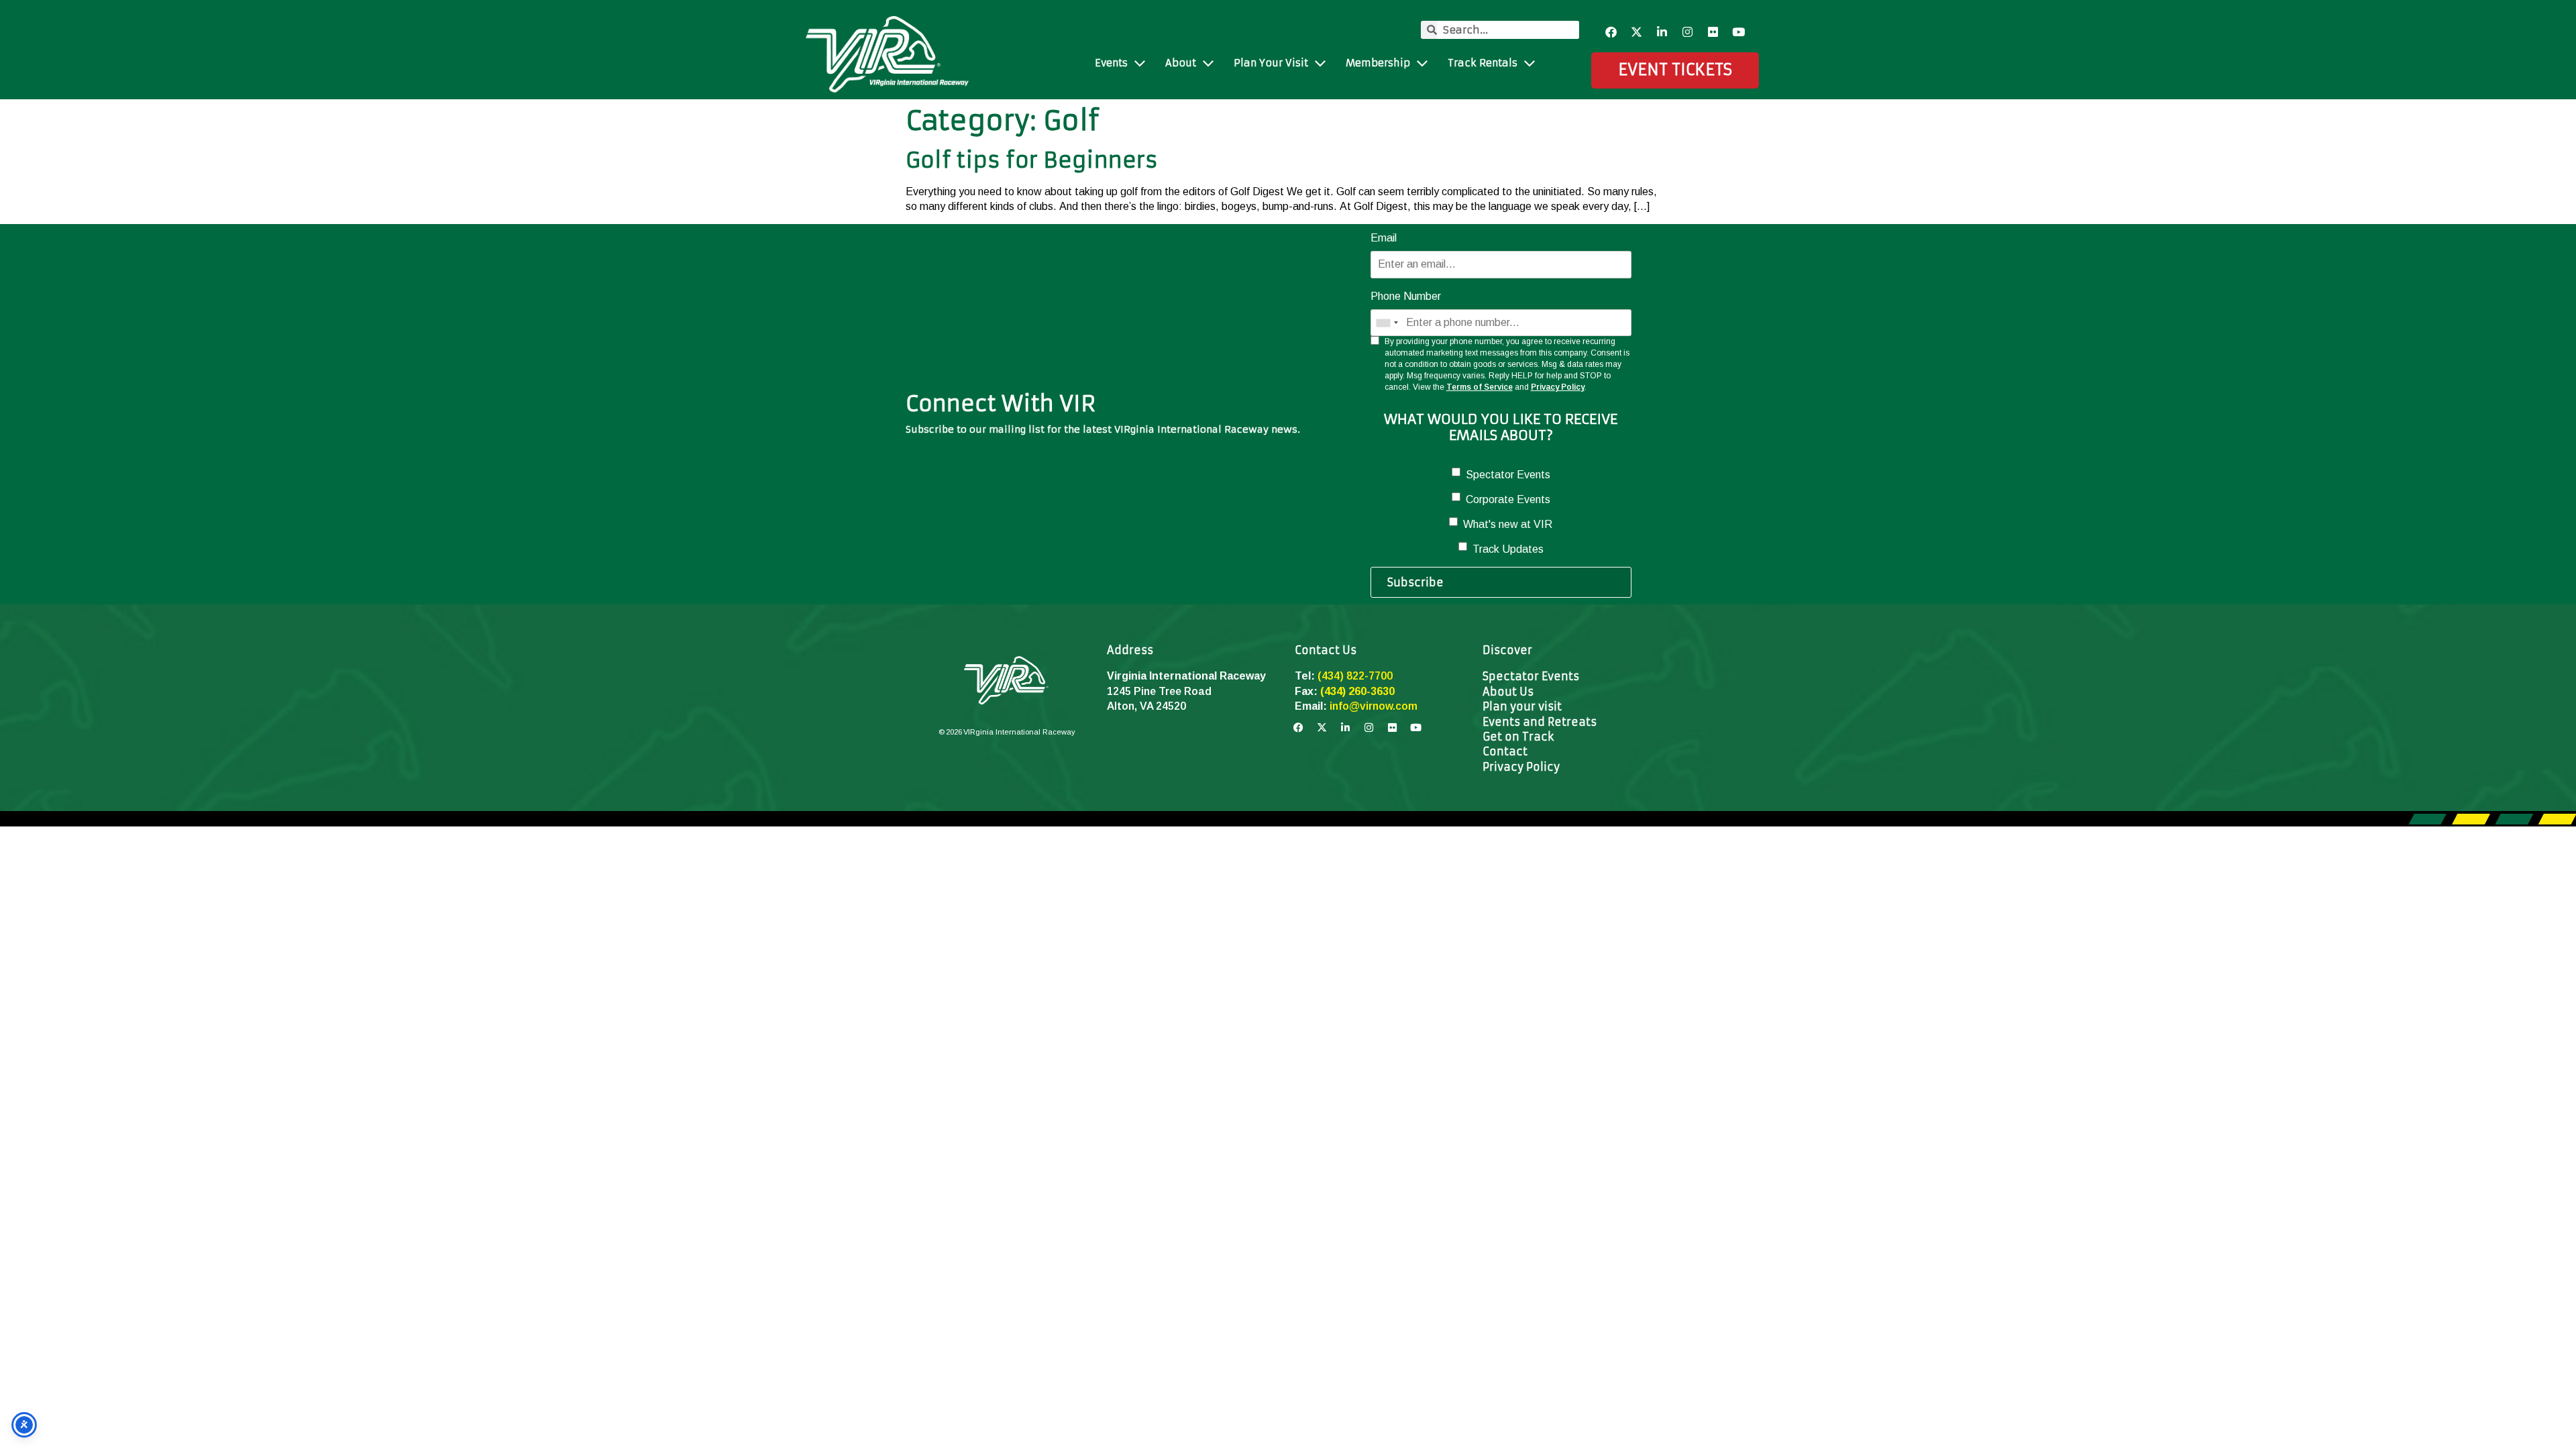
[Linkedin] (1662, 32)
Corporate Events (1508, 499)
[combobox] (1387, 323)
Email (1384, 238)
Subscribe (1415, 582)
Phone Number (1406, 296)
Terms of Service (1480, 387)
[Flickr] (1713, 32)
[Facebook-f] (1611, 32)
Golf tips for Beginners (1032, 160)
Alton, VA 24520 (1146, 706)
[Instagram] (1688, 32)
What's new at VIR (1508, 524)
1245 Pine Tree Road (1159, 691)
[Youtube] (1739, 32)
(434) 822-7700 (1355, 676)
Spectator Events (1508, 475)
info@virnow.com (1374, 706)
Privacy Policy (1558, 387)
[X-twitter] (1637, 32)
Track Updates (1508, 549)
